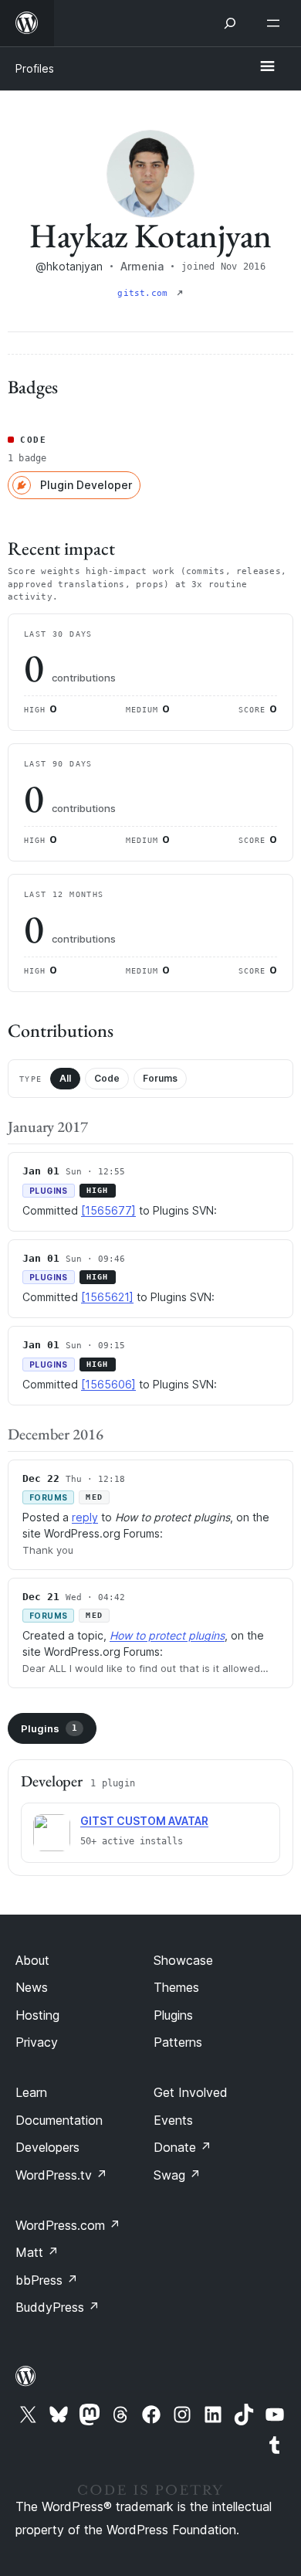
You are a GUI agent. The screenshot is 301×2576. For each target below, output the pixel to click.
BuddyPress (57, 2307)
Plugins (49, 1728)
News (32, 1987)
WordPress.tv (61, 2175)
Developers (47, 2147)
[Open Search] (230, 23)
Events (173, 2120)
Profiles (35, 68)
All (65, 1078)
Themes (176, 1987)
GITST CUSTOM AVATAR (144, 1821)
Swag (177, 2175)
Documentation (59, 2120)
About (32, 1960)
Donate (183, 2147)
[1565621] (107, 1297)
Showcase (183, 1960)
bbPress (47, 2280)
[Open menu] (276, 23)
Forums (160, 1078)
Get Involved (191, 2092)
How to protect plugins (167, 1635)
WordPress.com (68, 2225)
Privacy (37, 2042)
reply (85, 1517)
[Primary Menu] (267, 67)
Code (107, 1078)
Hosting (37, 2015)
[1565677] (108, 1210)
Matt (37, 2252)
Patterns (178, 2042)
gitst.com (145, 293)
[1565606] (108, 1384)
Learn (31, 2092)
